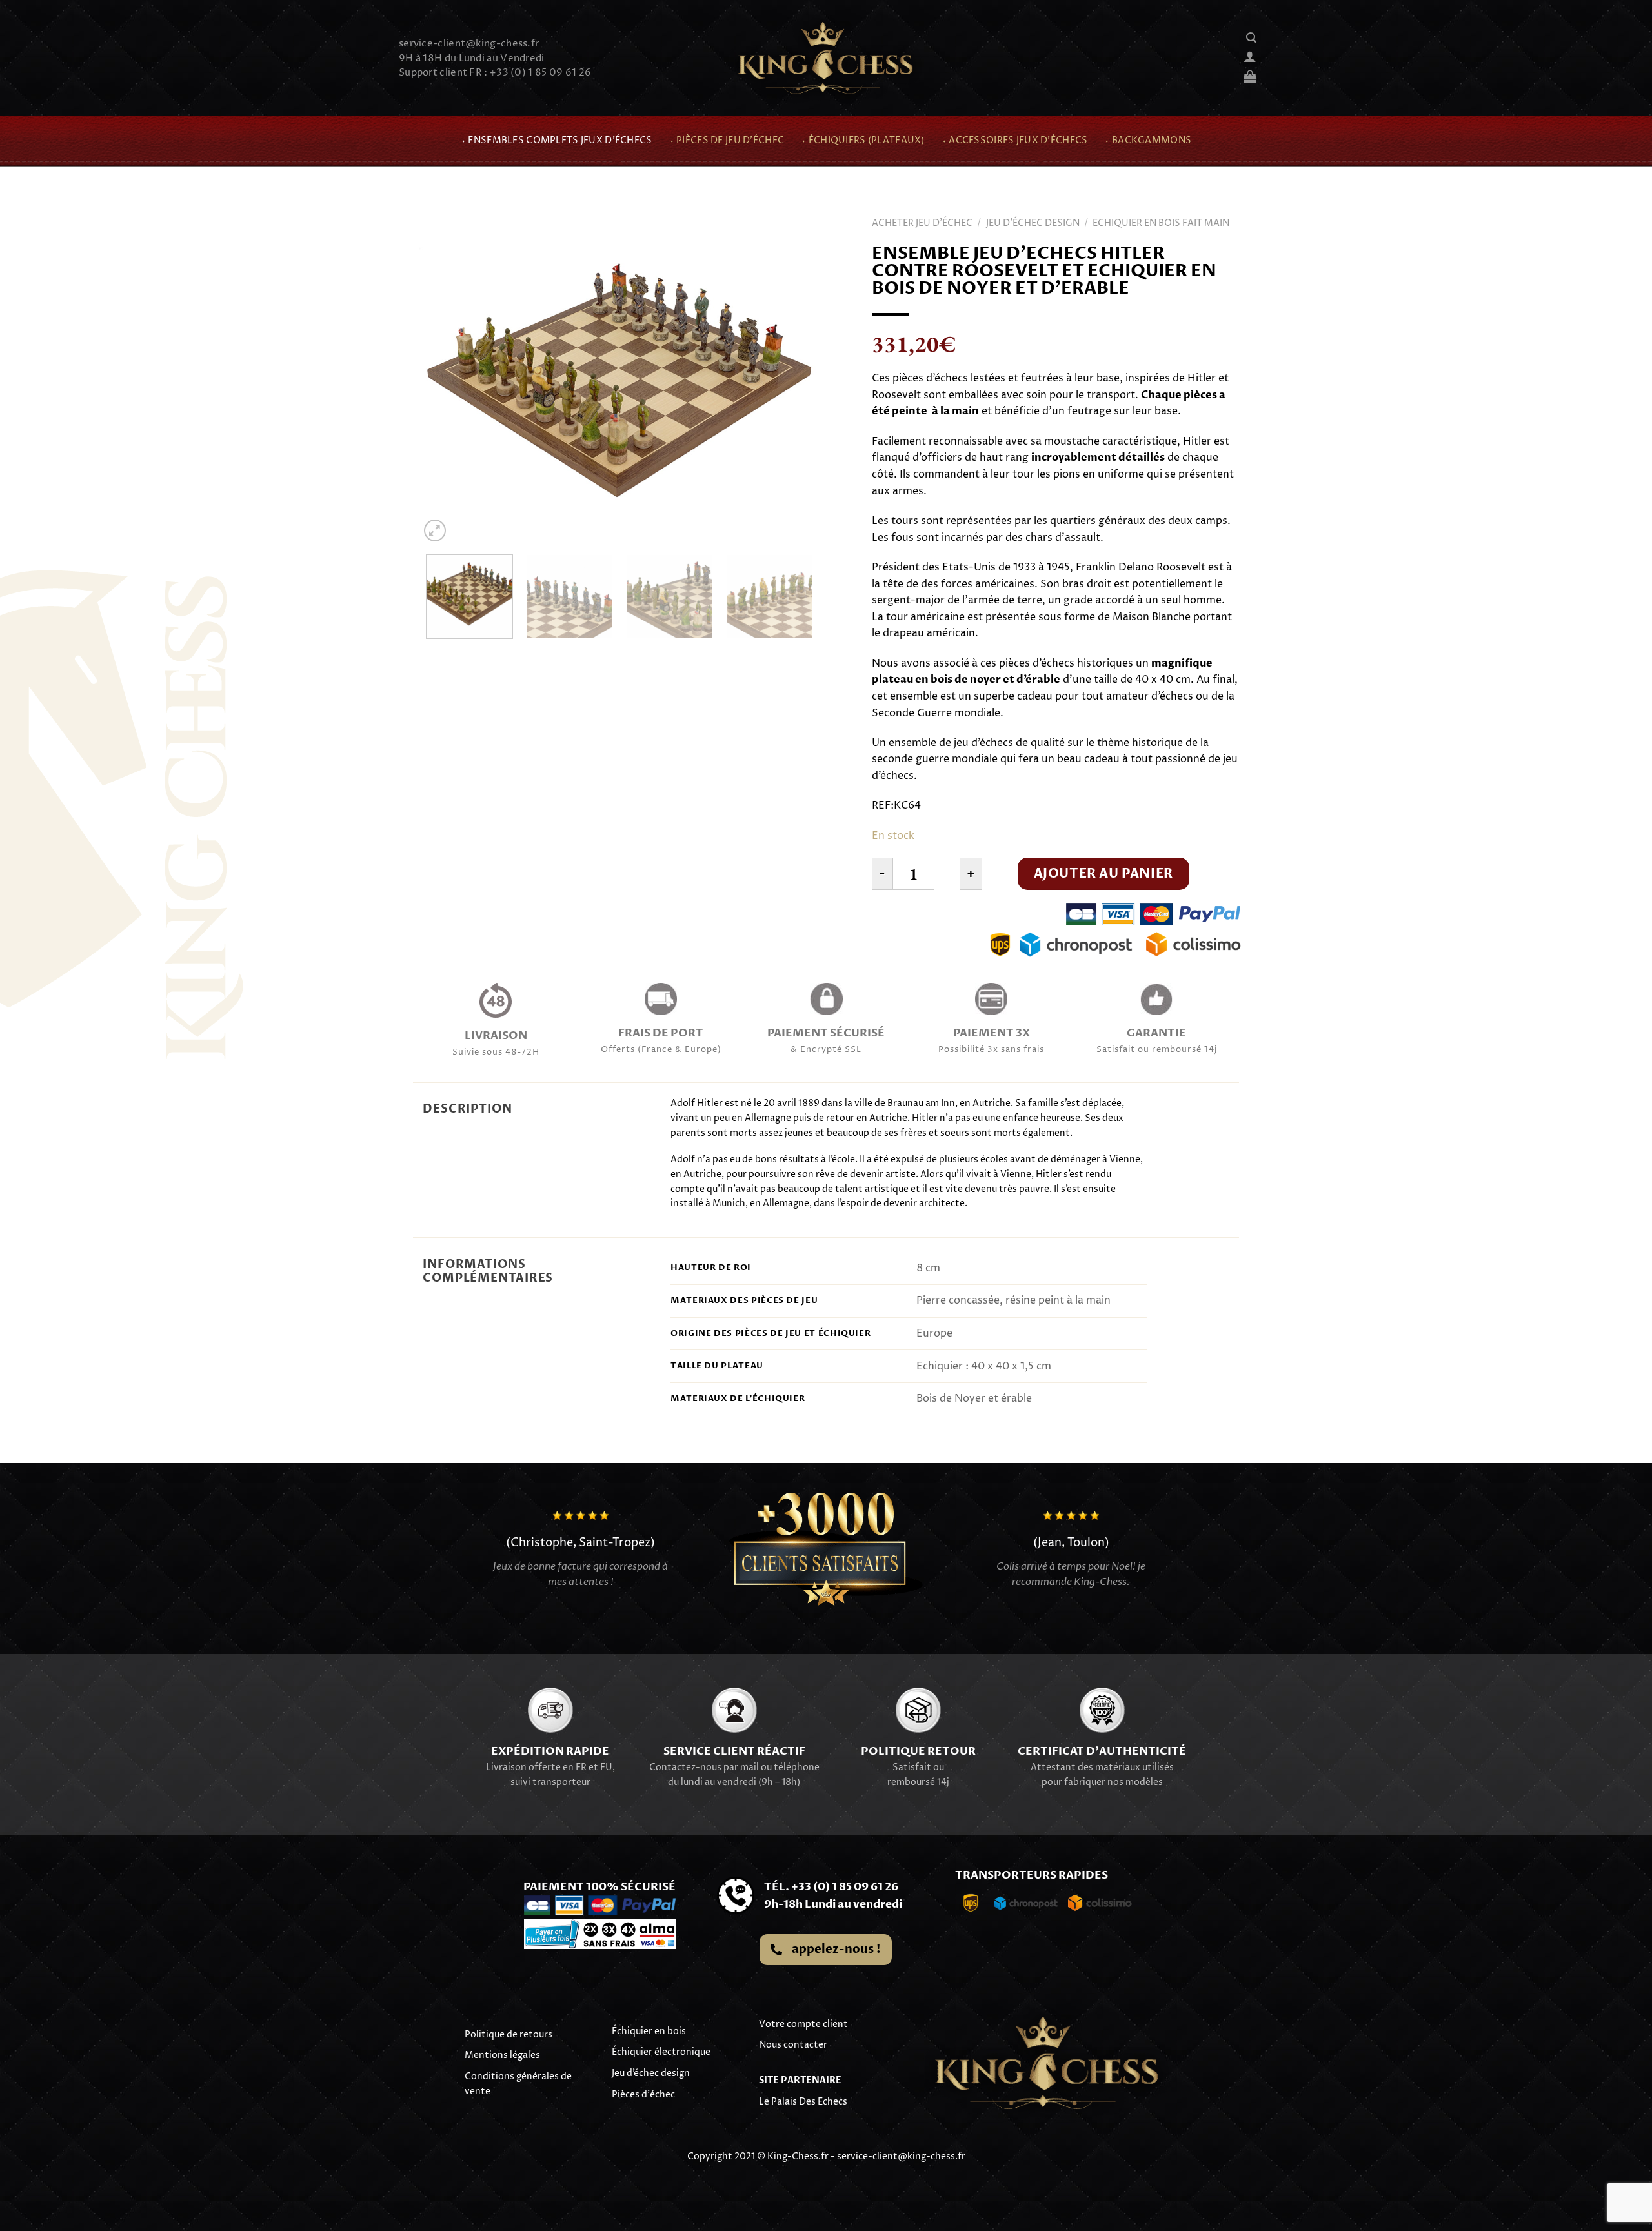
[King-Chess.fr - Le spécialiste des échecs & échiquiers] (826, 58)
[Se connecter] (1250, 56)
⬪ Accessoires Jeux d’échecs (1015, 141)
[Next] (795, 385)
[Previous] (444, 385)
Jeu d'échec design (1033, 223)
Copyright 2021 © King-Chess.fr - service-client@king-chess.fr (826, 2156)
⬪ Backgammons (1148, 141)
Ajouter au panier (1103, 873)
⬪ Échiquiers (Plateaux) (863, 141)
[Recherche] (1251, 38)
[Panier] (1250, 76)
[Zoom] (435, 531)
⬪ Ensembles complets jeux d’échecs (557, 141)
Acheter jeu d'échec (922, 223)
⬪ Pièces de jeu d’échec (727, 141)
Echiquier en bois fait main (1161, 223)
